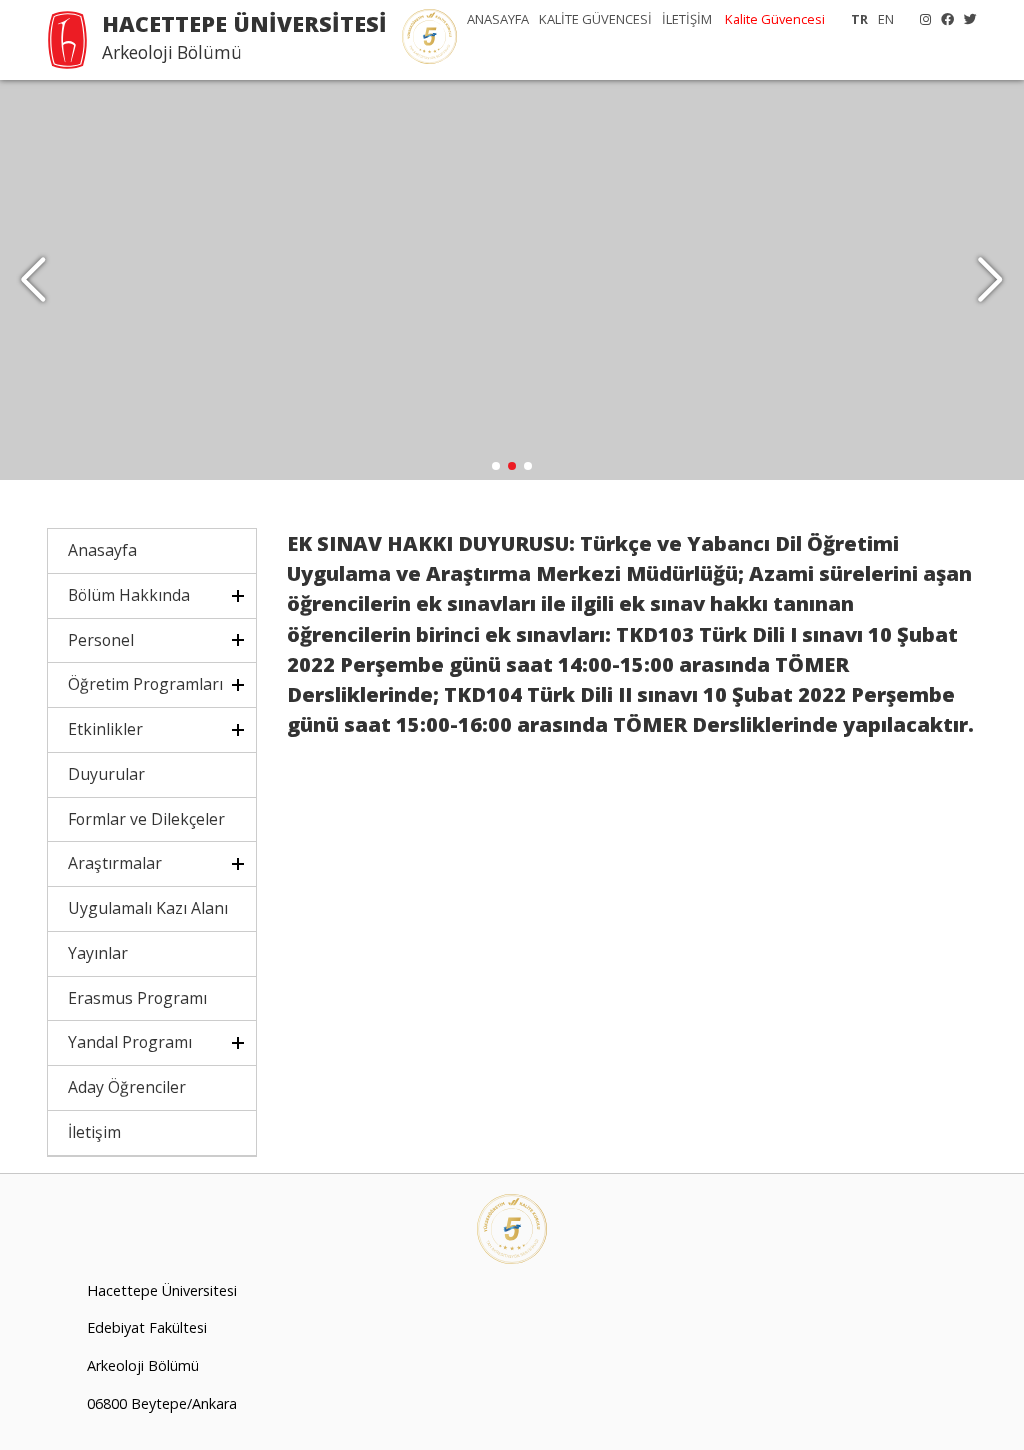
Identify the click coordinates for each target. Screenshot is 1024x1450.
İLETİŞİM (687, 19)
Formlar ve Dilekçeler (146, 819)
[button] (990, 280)
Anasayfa (102, 550)
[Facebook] (942, 19)
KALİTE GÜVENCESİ (595, 19)
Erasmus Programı (137, 998)
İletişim (94, 1132)
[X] (965, 19)
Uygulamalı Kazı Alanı (148, 908)
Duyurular (106, 774)
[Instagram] (920, 19)
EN (886, 19)
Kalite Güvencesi (775, 19)
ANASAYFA (498, 19)
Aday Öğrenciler (127, 1087)
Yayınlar (98, 953)
